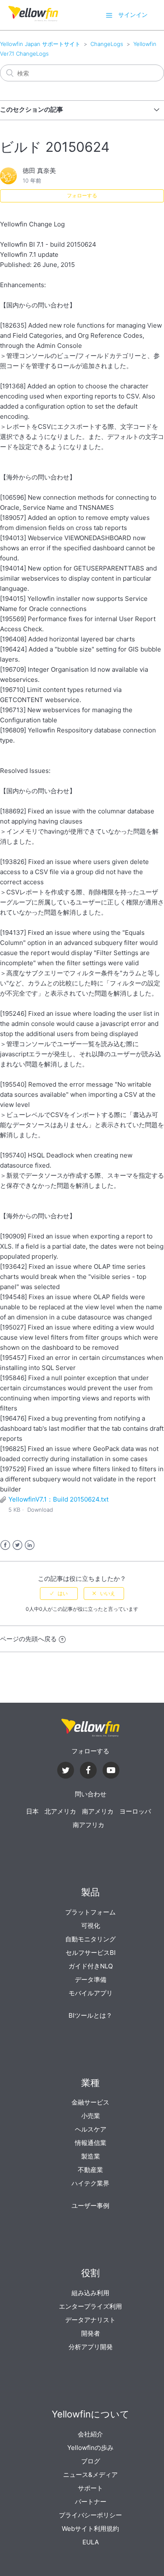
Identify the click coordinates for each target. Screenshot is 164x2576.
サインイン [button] (133, 15)
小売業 (91, 2116)
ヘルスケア (91, 2129)
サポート (90, 2488)
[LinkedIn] (88, 1771)
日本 (32, 1811)
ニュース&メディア (90, 2475)
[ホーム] (33, 19)
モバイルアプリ (91, 1993)
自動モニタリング (90, 1939)
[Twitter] (66, 1771)
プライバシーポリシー (90, 2515)
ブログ (91, 2461)
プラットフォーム (90, 1912)
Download (40, 1510)
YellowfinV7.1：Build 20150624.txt (58, 1499)
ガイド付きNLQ (91, 1966)
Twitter (17, 1545)
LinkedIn (30, 1545)
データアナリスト (90, 2320)
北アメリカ (60, 1811)
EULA (91, 2542)
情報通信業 (91, 2143)
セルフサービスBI (91, 1953)
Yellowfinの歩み (90, 2448)
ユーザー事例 (90, 2206)
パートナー (91, 2502)
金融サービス (90, 2102)
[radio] (59, 1594)
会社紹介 (90, 2434)
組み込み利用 (90, 2293)
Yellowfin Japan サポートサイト (40, 44)
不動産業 (90, 2170)
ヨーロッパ (135, 1811)
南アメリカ (98, 1811)
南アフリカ (89, 1825)
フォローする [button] (82, 195)
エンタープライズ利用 (90, 2306)
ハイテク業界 (90, 2183)
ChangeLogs (107, 44)
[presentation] (90, 1728)
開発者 (91, 2333)
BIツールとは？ (90, 2015)
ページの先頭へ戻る (28, 1639)
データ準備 (91, 1980)
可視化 (91, 1926)
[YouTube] (111, 1771)
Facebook (5, 1545)
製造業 (91, 2156)
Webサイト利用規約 (90, 2529)
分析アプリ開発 (91, 2347)
